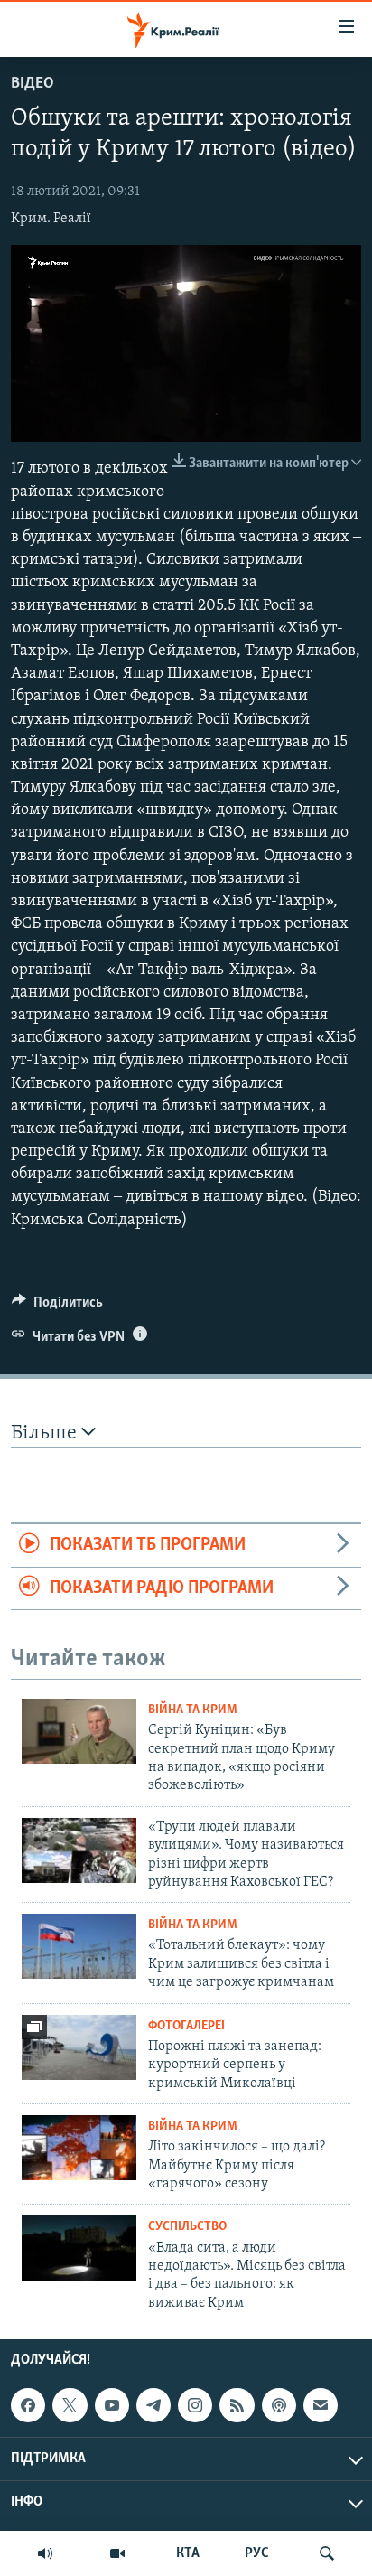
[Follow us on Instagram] (195, 2405)
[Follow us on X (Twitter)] (70, 2405)
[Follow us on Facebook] (28, 2405)
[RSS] (237, 2405)
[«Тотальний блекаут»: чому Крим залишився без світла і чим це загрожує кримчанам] (79, 1946)
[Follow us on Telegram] (153, 2405)
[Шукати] (327, 2553)
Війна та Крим (193, 1710)
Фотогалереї (186, 2026)
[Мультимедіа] (117, 2553)
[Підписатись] (321, 2405)
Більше (46, 1433)
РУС (257, 2553)
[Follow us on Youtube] (112, 2405)
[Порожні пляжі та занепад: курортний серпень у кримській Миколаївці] (79, 2047)
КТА (188, 2553)
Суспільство (187, 2227)
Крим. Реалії (51, 219)
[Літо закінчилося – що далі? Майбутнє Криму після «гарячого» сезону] (79, 2148)
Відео (33, 84)
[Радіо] (45, 2553)
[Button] (57, 1307)
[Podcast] (279, 2405)
